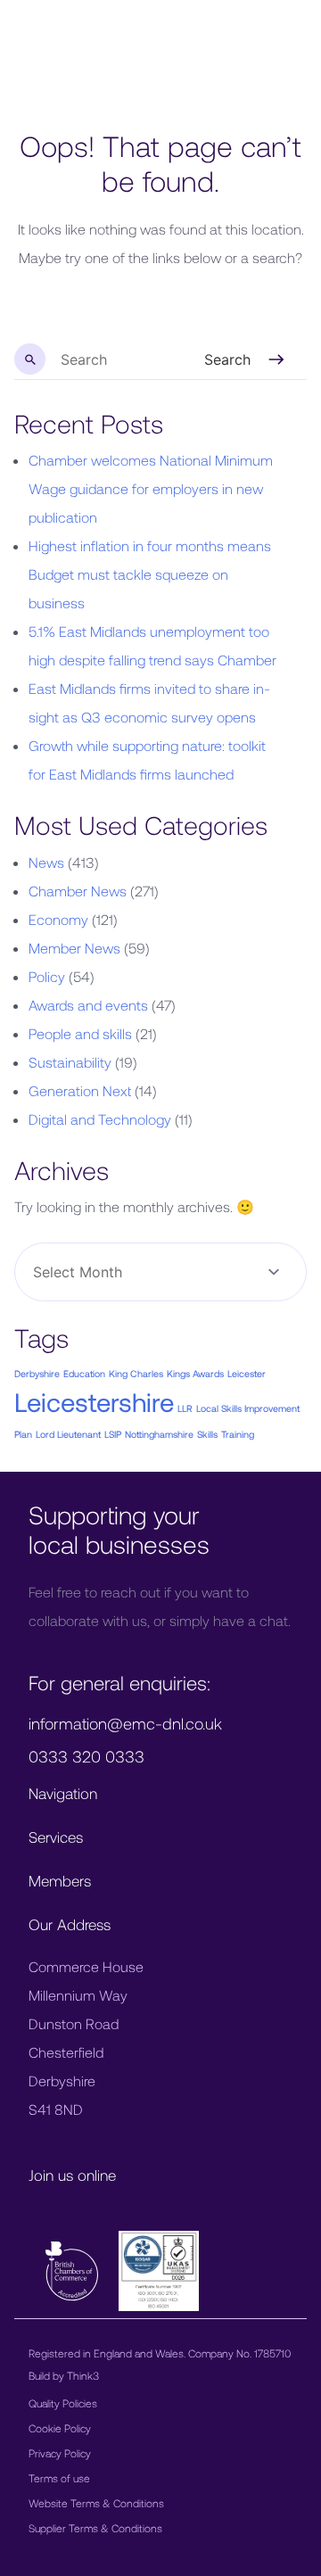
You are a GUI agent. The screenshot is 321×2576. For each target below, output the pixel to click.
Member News (74, 948)
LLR (185, 1408)
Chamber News (78, 891)
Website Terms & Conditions (96, 2503)
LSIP (113, 1434)
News (46, 862)
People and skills (80, 1033)
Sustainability (70, 1062)
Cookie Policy (60, 2428)
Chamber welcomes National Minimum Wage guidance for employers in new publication (151, 488)
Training (238, 1434)
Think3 (83, 2375)
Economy (58, 919)
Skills (207, 1434)
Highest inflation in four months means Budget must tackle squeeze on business (150, 574)
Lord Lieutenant (68, 1434)
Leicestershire (94, 1402)
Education (84, 1373)
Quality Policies (63, 2403)
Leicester (247, 1373)
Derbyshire (37, 1373)
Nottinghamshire (159, 1434)
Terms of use (59, 2478)
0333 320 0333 (86, 1756)
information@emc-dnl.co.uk (125, 1723)
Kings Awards (195, 1373)
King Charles (136, 1373)
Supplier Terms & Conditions (95, 2528)
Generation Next (80, 1090)
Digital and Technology (100, 1119)
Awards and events (88, 1005)
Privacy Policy (60, 2453)
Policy (47, 976)
